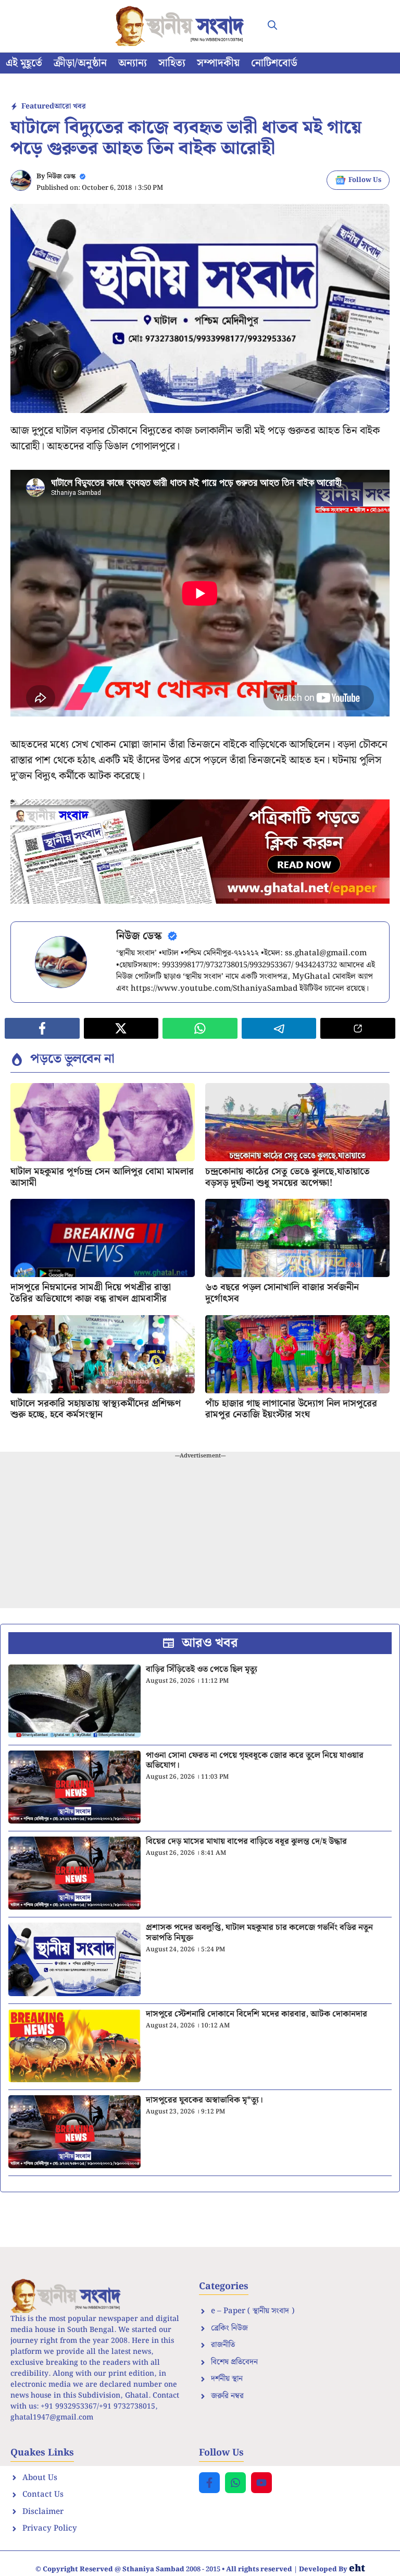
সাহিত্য (172, 63)
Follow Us (365, 180)
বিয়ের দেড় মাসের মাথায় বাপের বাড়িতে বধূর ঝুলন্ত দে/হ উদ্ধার (246, 1842)
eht (357, 2568)
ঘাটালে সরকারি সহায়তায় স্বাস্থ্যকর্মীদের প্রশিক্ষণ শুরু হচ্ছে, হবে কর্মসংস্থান (96, 1409)
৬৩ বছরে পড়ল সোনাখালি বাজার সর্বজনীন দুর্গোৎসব (282, 1293)
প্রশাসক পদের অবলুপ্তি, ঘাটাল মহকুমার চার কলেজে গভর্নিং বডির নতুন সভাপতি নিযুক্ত (259, 1933)
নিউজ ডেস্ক (61, 177)
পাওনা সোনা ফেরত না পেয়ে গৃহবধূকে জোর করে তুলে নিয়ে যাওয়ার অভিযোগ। (255, 1760)
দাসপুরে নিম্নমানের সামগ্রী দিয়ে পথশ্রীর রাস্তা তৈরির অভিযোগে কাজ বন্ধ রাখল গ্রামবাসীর (91, 1293)
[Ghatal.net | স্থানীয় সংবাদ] (182, 26)
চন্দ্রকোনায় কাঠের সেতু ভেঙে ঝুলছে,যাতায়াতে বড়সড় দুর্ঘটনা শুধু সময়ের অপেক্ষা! (287, 1177)
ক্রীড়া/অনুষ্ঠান (80, 63)
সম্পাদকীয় (218, 63)
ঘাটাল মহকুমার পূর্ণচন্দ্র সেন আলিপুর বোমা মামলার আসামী (102, 1177)
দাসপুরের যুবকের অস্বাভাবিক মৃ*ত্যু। (204, 2100)
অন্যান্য (133, 63)
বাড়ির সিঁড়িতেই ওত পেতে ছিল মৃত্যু (202, 1669)
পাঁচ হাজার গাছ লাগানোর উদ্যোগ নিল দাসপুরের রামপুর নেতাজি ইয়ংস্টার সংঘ (291, 1409)
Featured (38, 106)
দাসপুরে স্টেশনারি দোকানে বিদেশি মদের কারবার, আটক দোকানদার (257, 2014)
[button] (272, 26)
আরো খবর (70, 106)
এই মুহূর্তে (24, 63)
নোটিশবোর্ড (274, 63)
